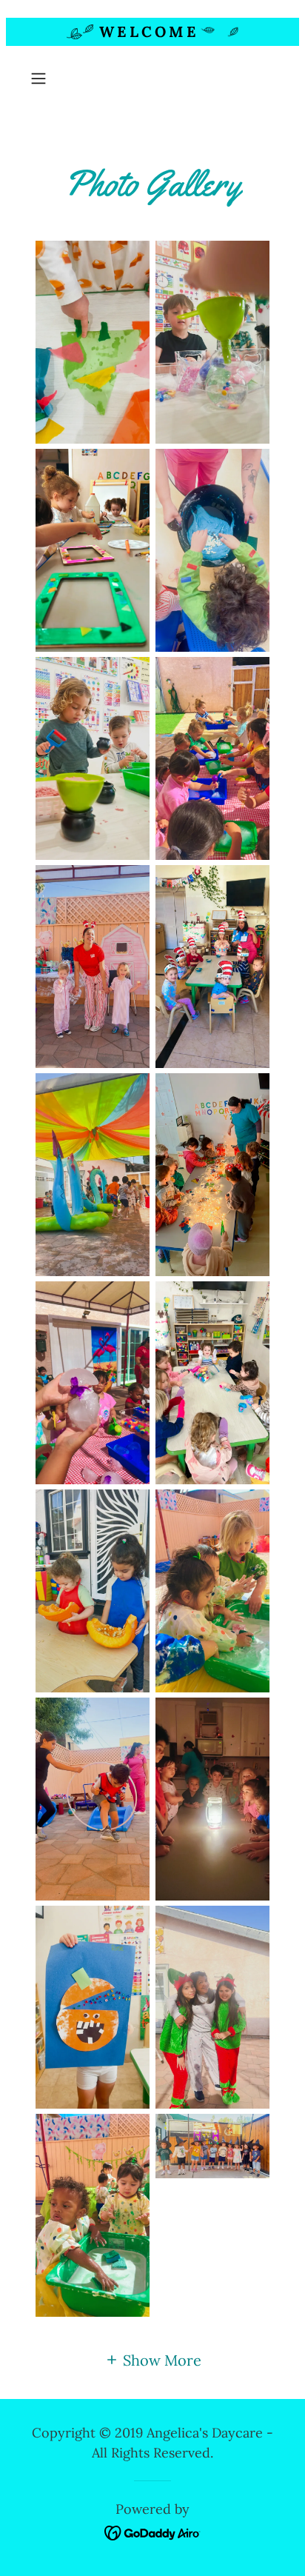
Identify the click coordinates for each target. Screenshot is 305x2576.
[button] (43, 79)
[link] (153, 2531)
